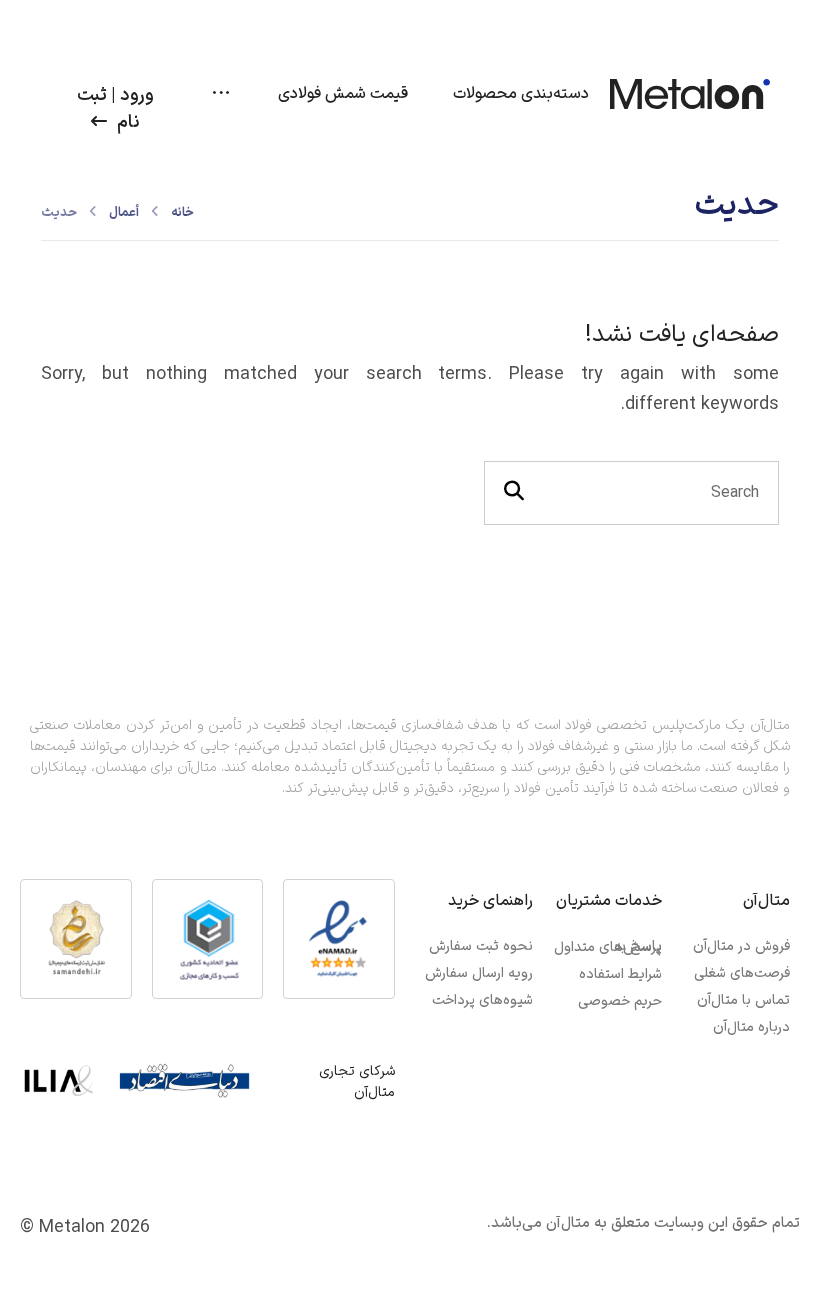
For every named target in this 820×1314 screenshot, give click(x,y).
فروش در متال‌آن (741, 946)
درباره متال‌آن (751, 1027)
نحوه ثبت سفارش (481, 946)
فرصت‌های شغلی (742, 973)
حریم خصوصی (619, 1001)
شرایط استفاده (620, 974)
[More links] (221, 94)
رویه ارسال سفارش (479, 973)
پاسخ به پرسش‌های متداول (607, 947)
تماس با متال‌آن (743, 1000)
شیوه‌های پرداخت (482, 1000)
